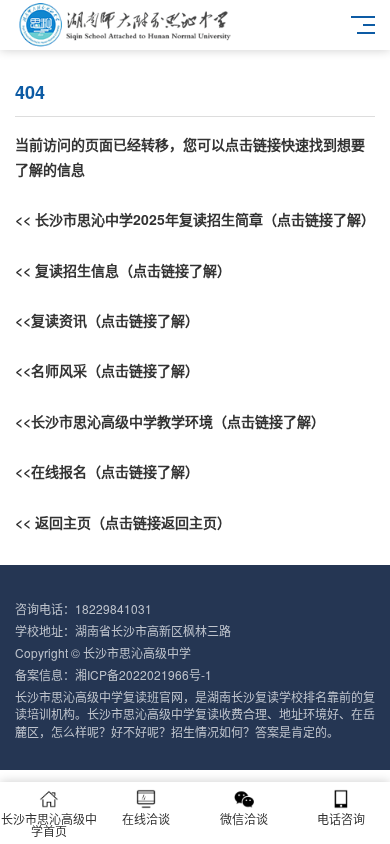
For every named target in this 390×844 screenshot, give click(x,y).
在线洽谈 (146, 818)
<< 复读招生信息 (67, 270)
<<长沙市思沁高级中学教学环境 (114, 421)
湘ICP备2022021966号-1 (143, 674)
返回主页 (63, 522)
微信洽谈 (244, 818)
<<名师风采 (51, 370)
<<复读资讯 (51, 320)
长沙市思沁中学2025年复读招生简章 (149, 219)
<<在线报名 (51, 471)
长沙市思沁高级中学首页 (49, 824)
